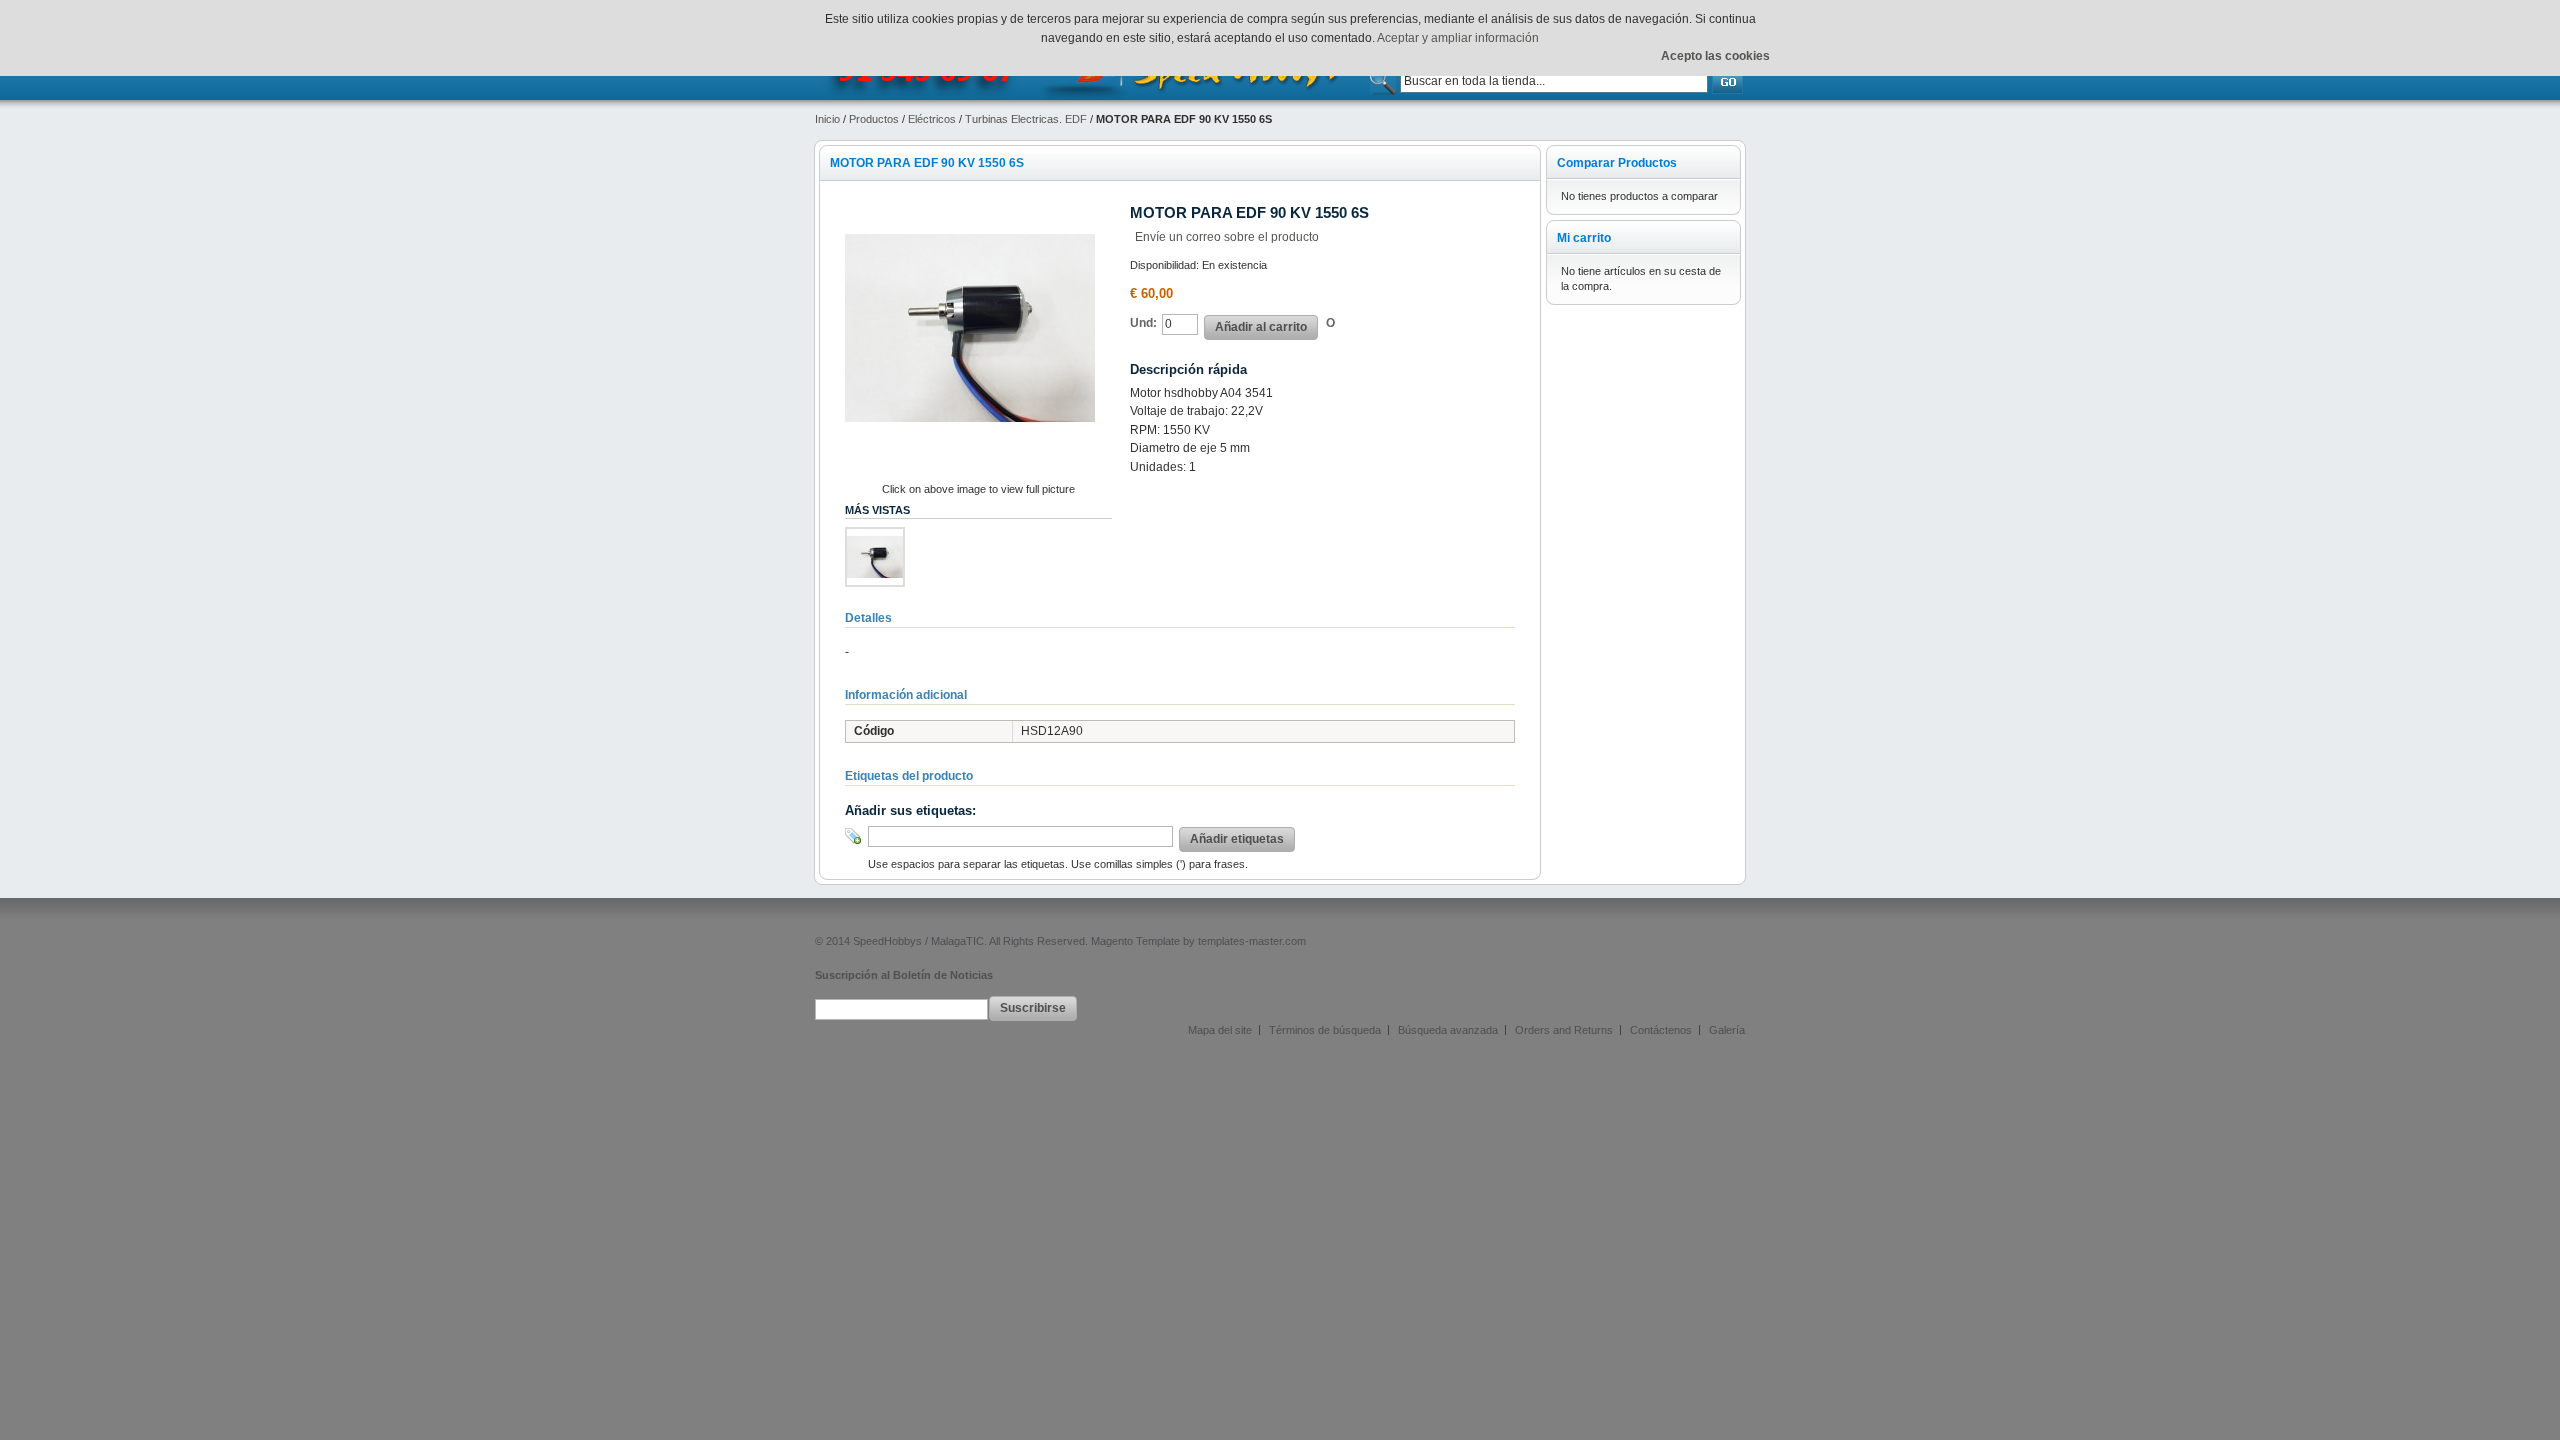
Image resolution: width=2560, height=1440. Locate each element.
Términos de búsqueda (1325, 1030)
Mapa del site (1220, 1030)
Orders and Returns (1564, 1030)
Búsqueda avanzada (1448, 1030)
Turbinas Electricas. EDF (1026, 119)
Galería (1727, 1030)
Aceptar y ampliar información (1458, 38)
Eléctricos (932, 119)
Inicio (827, 119)
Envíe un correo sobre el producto (1227, 237)
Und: (1143, 323)
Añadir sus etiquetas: (910, 810)
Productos (874, 119)
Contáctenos (1661, 1030)
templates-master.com (1252, 941)
